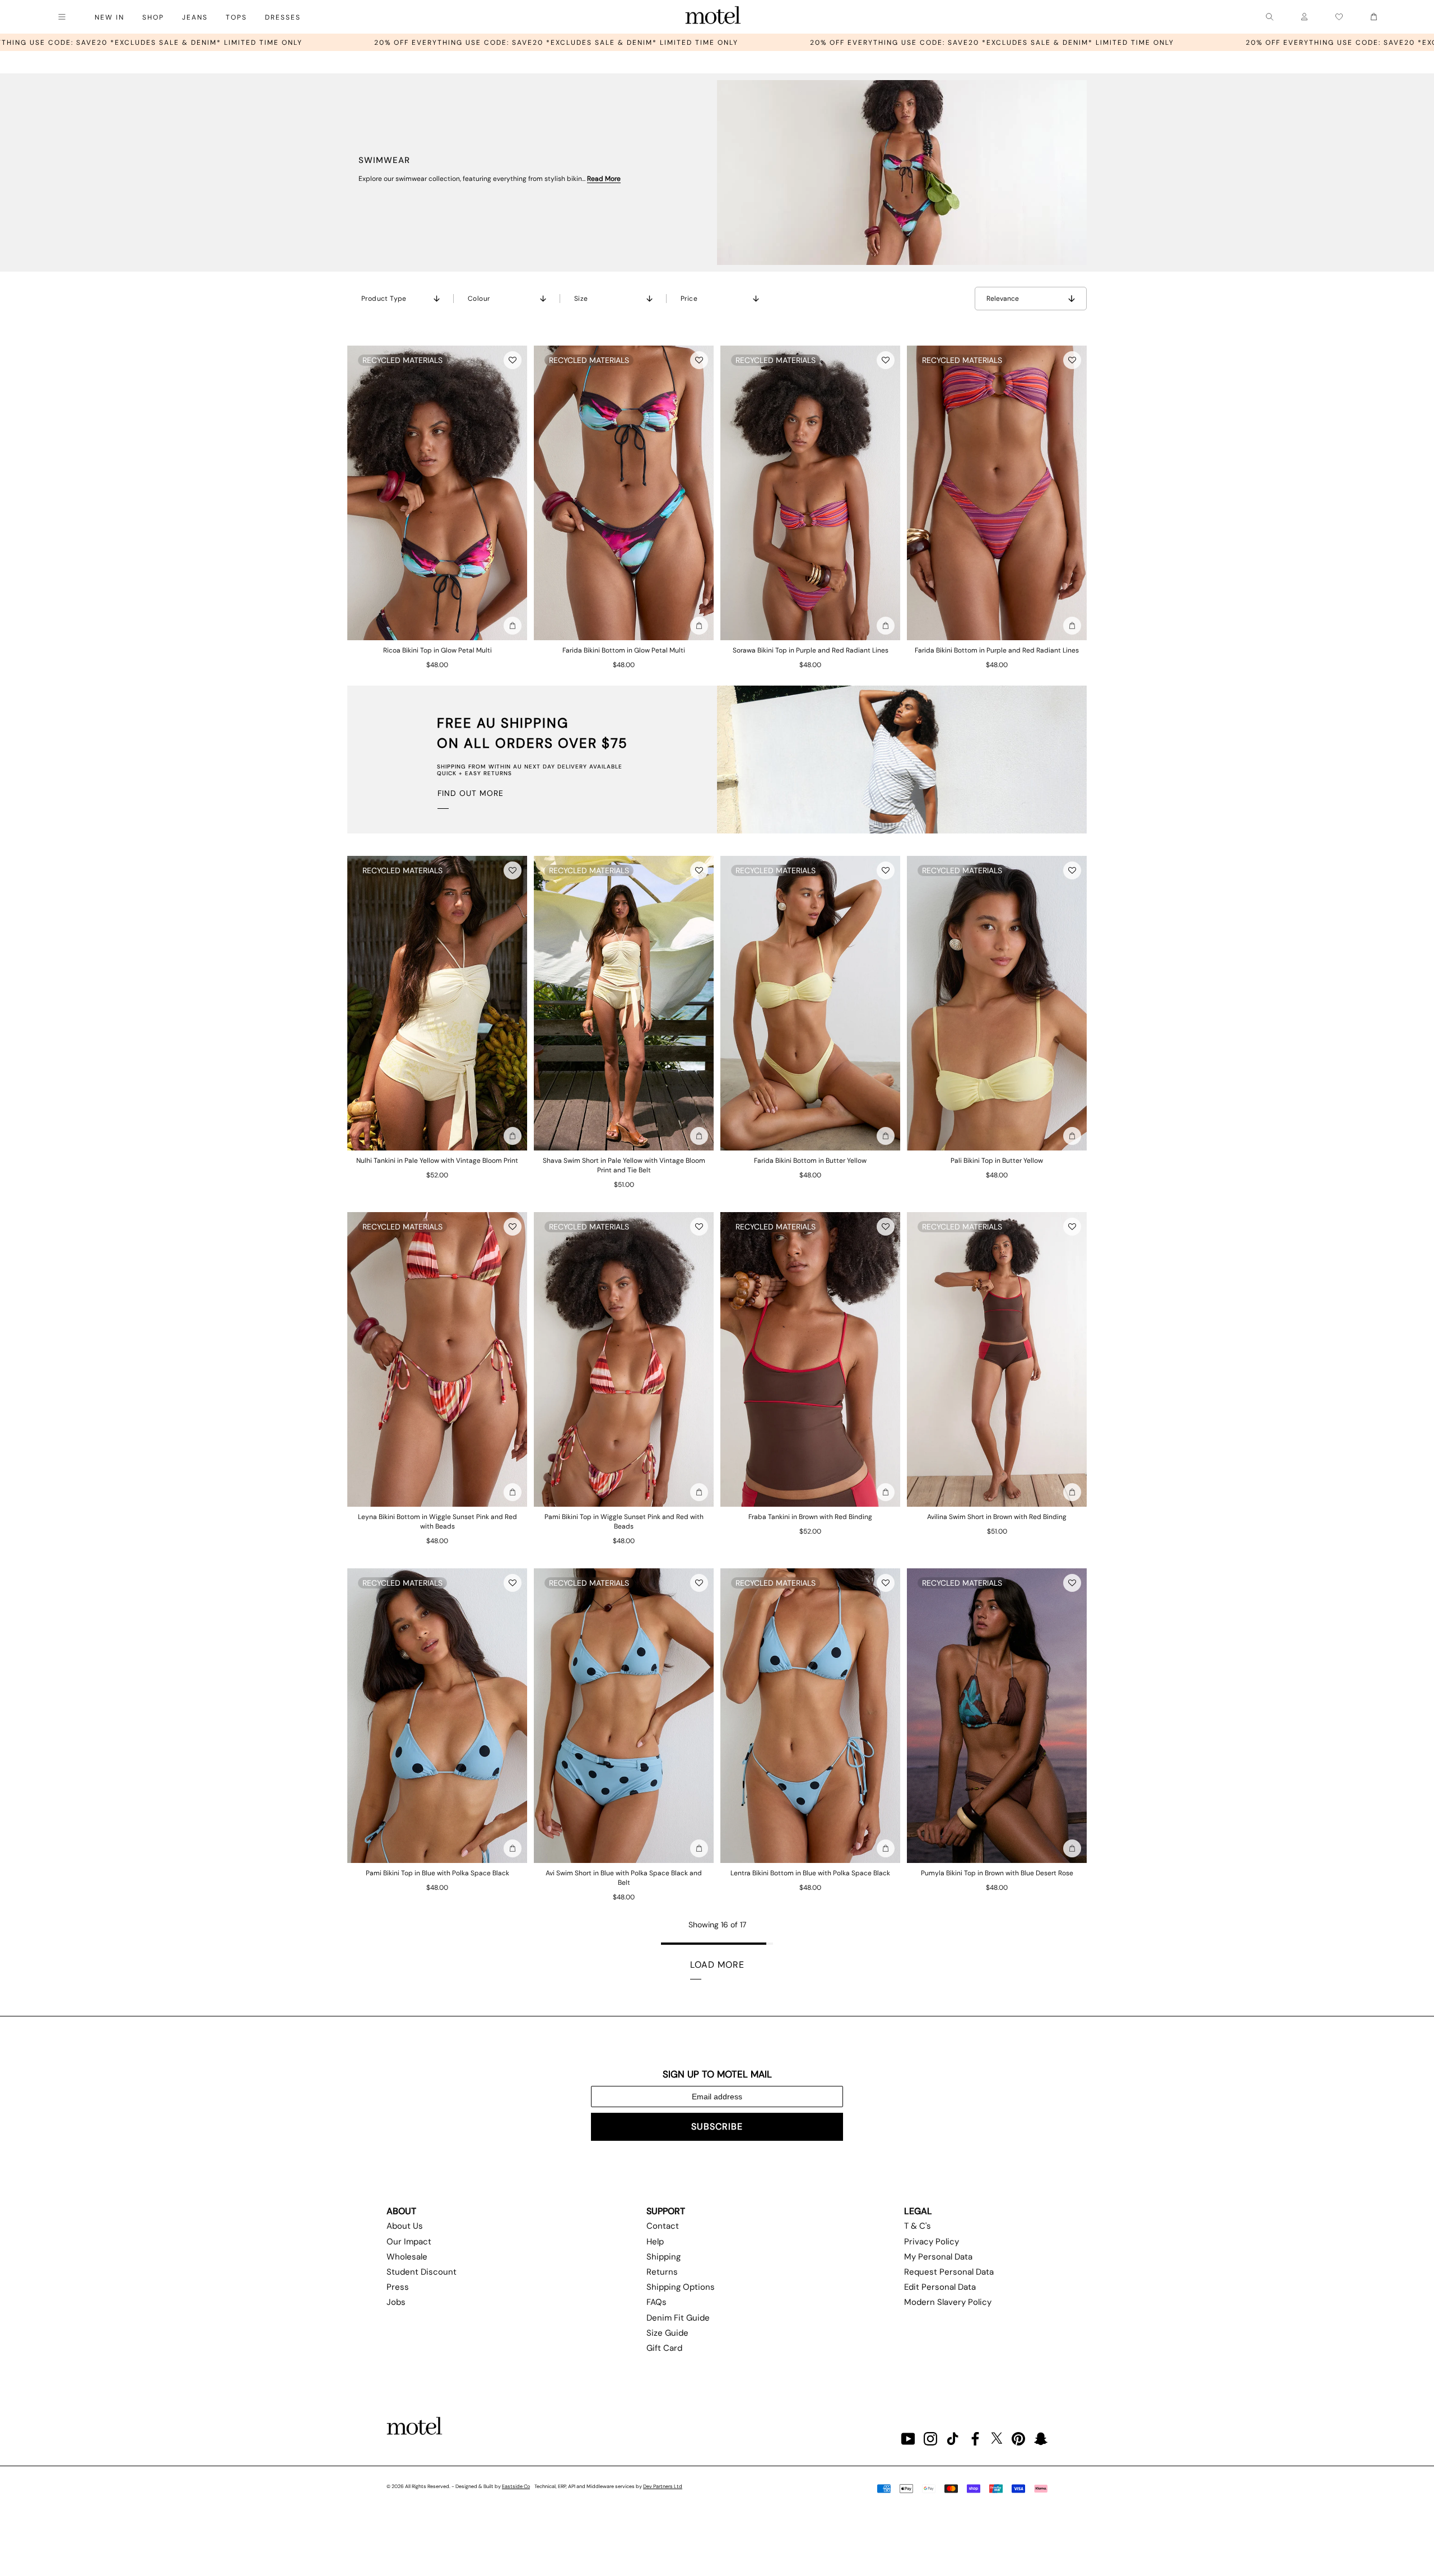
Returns (662, 2272)
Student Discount (422, 2272)
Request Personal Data (949, 2272)
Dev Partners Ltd (663, 2486)
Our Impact (409, 2242)
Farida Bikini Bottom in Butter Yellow (810, 1161)
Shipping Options (681, 2287)
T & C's (918, 2226)
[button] (513, 360)
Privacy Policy (932, 2242)
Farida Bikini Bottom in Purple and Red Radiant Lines (997, 650)
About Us (405, 2226)
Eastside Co (516, 2486)
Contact (663, 2226)
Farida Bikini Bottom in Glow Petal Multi (624, 650)
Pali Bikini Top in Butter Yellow (997, 1161)
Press (398, 2287)
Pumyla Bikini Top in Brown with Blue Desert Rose (997, 1873)
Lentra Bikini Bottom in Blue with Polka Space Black (810, 1873)
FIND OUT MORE (471, 793)
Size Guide (667, 2333)
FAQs (657, 2302)
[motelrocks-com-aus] (713, 17)
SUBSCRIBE (717, 2127)
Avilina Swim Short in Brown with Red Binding (997, 1517)
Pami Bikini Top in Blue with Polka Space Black (437, 1873)
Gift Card (664, 2348)
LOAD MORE (717, 1965)
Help (655, 2242)
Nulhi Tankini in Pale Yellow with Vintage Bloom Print (437, 1161)
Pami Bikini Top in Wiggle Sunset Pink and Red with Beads (624, 1522)
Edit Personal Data (940, 2287)
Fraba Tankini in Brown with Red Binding (810, 1517)
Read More (604, 179)
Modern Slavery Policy (948, 2302)
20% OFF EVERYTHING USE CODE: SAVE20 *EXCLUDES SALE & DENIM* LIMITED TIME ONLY (245, 43)
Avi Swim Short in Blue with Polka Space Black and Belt (624, 1878)
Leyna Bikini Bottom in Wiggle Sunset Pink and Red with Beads (437, 1522)
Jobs (396, 2302)
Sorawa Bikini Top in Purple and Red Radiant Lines (811, 650)
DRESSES (283, 17)
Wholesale (407, 2257)
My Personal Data (938, 2257)
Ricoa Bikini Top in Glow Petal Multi (437, 650)
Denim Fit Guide (678, 2318)
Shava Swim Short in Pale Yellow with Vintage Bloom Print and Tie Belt (624, 1165)
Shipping (664, 2257)
